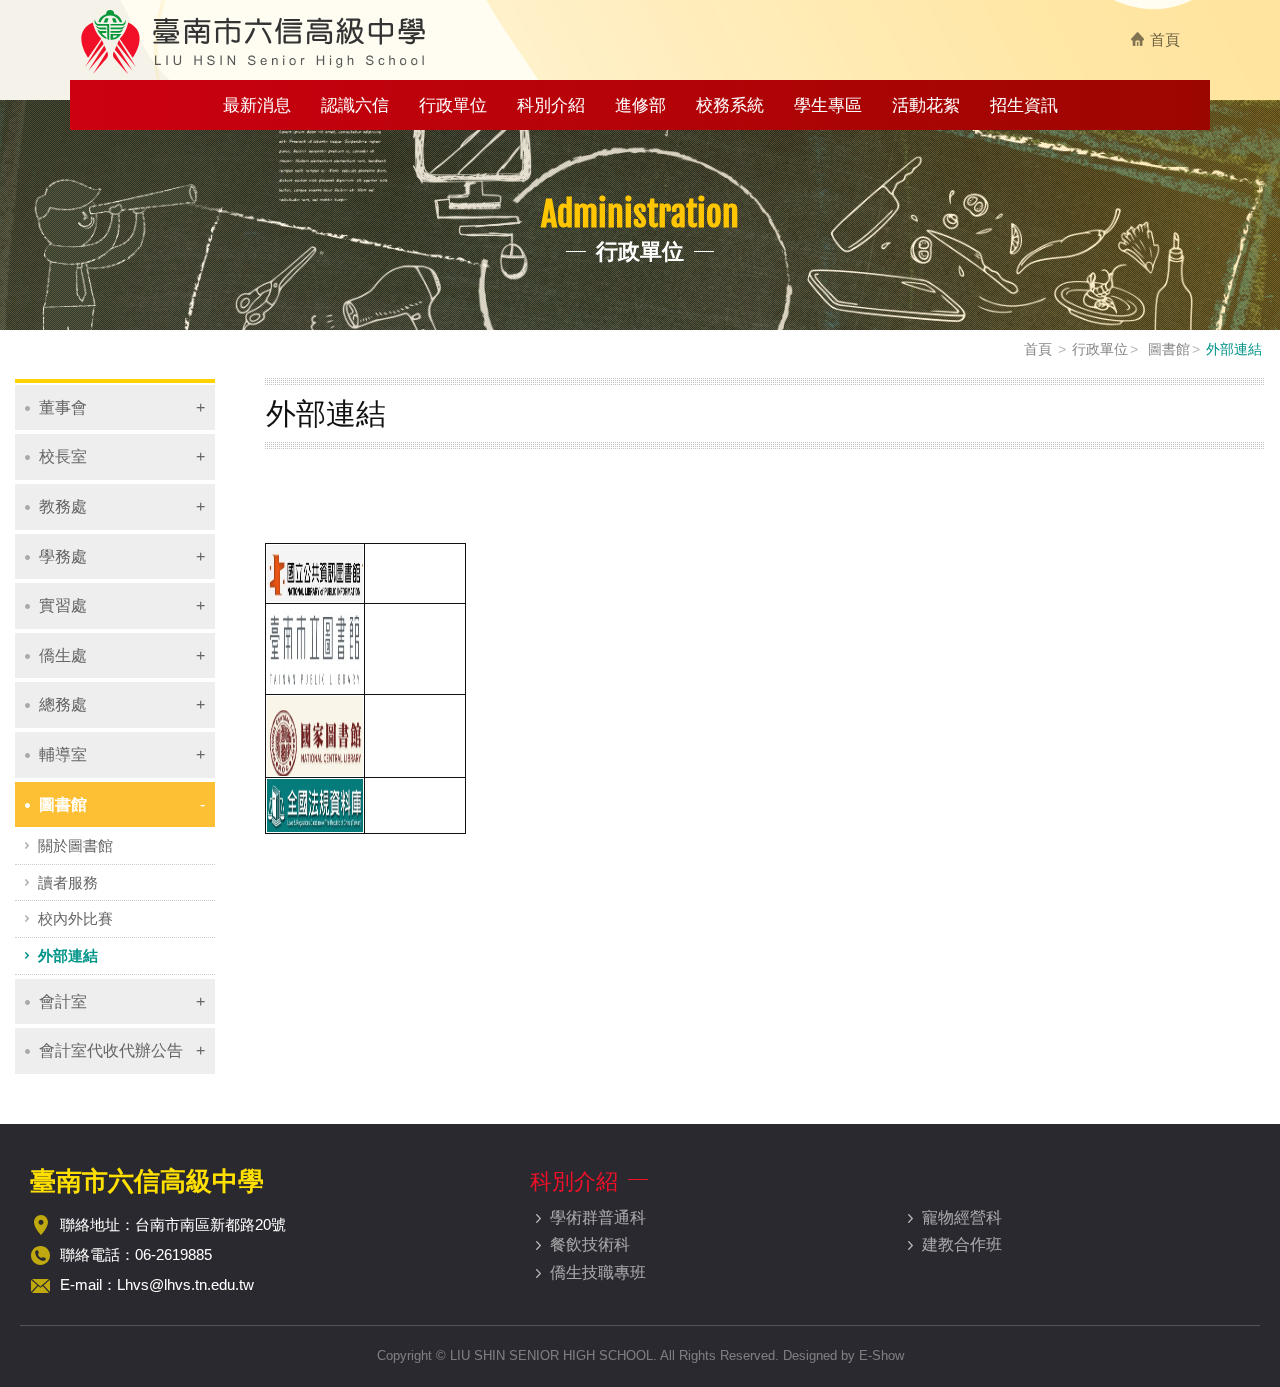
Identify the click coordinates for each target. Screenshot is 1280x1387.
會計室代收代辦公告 (111, 1050)
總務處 (63, 704)
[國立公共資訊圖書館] (315, 572)
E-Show (881, 1355)
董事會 (63, 407)
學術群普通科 (598, 1217)
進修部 (640, 105)
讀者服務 (68, 882)
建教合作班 (962, 1244)
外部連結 (68, 955)
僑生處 (63, 655)
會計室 (63, 1001)
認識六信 (355, 105)
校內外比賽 (75, 918)
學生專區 (828, 105)
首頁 (1165, 39)
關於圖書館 (75, 845)
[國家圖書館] (315, 734)
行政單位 (453, 105)
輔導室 (63, 754)
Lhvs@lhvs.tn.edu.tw (185, 1284)
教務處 (63, 506)
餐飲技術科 (590, 1244)
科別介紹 (551, 105)
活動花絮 (926, 105)
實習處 (63, 605)
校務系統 (730, 105)
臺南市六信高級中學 (255, 41)
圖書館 (1167, 349)
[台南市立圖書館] (315, 647)
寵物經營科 (962, 1217)
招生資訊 (1024, 105)
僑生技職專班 (598, 1272)
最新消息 (257, 105)
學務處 (63, 556)
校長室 (63, 456)
